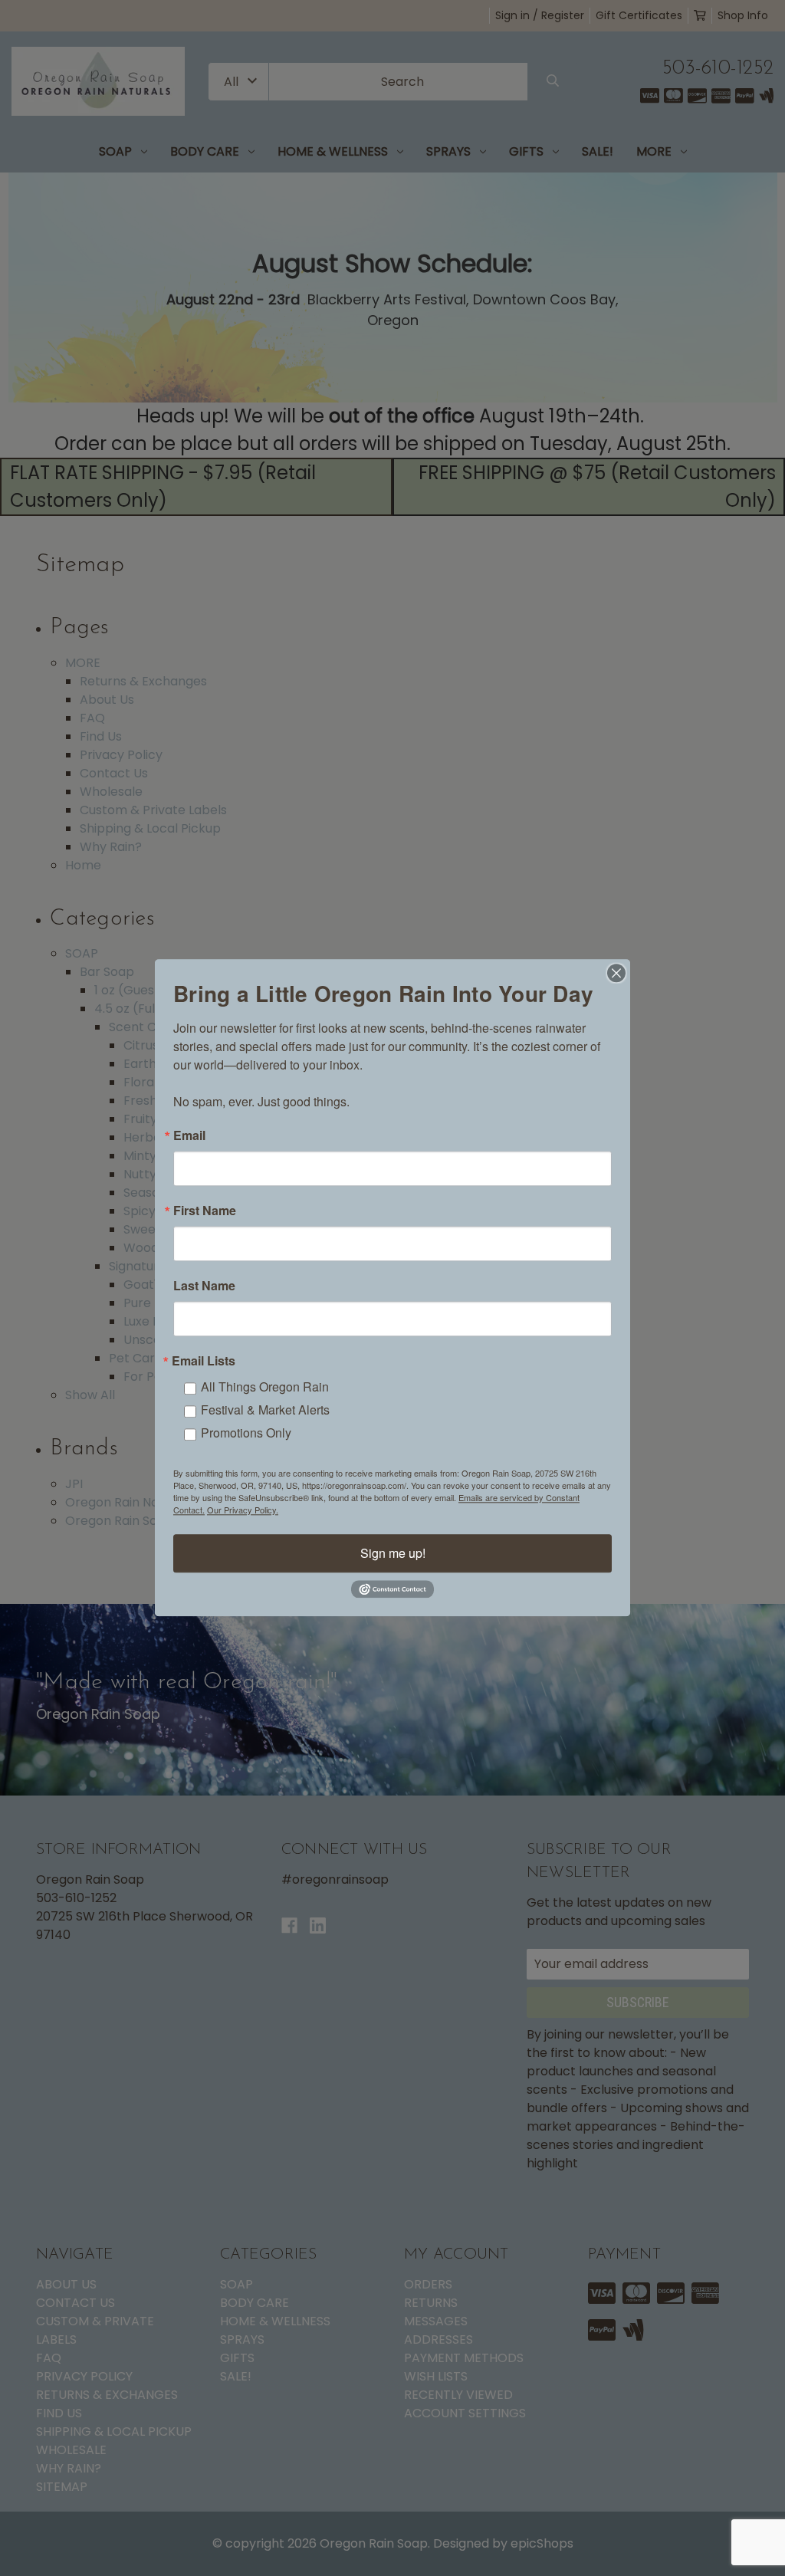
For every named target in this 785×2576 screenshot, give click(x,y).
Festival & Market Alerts (265, 1410)
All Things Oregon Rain (265, 1387)
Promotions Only (246, 1433)
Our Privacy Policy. (243, 1510)
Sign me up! (393, 1553)
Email (189, 1135)
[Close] (616, 973)
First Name (205, 1211)
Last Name (204, 1286)
